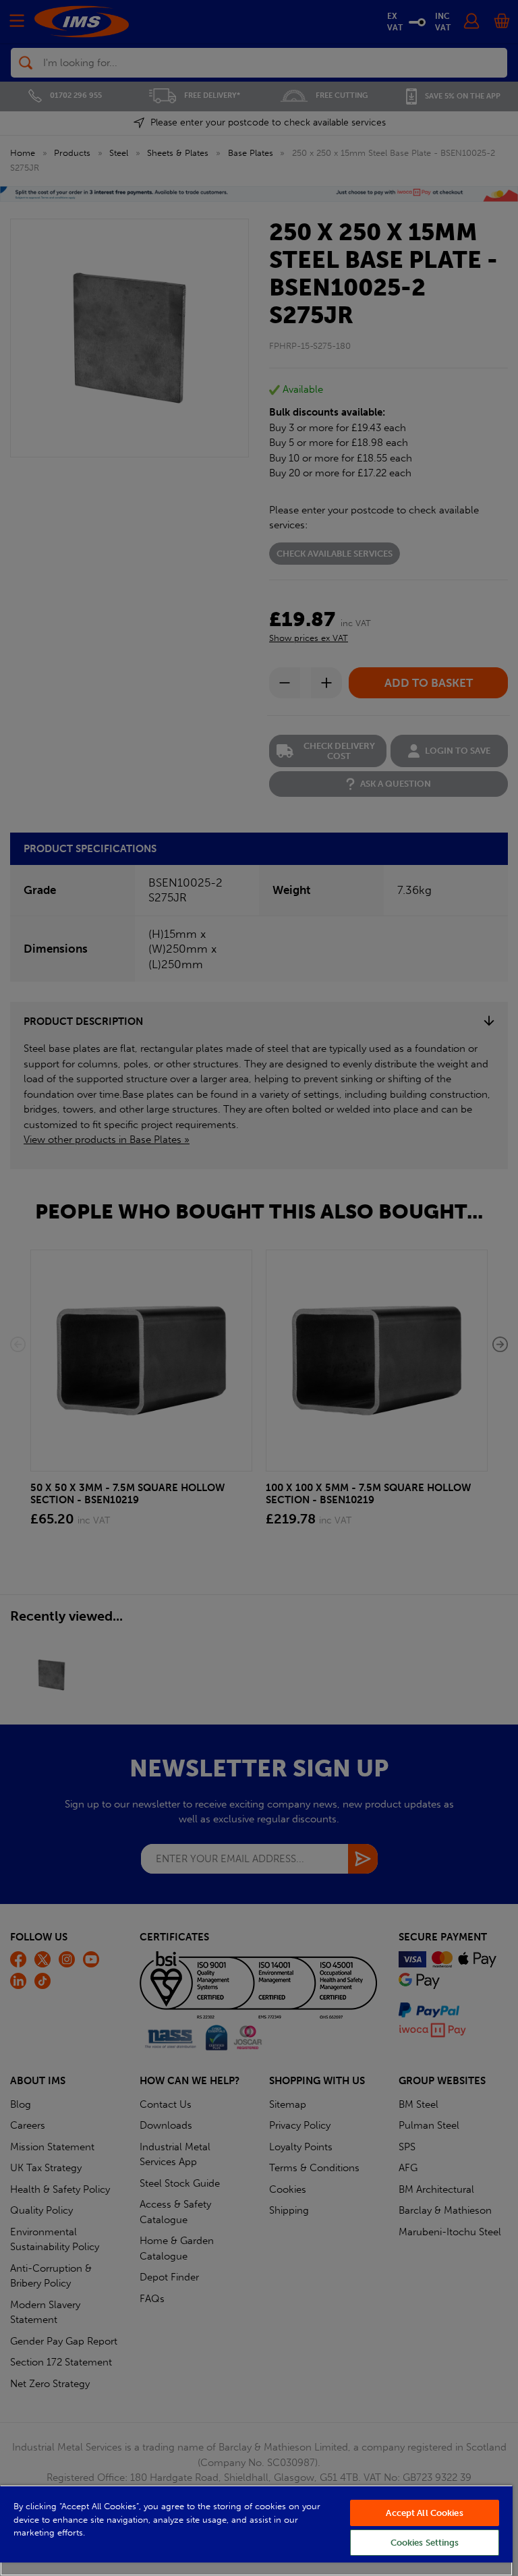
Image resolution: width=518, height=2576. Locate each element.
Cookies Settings (425, 2543)
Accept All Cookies (424, 2513)
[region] (256, 2530)
